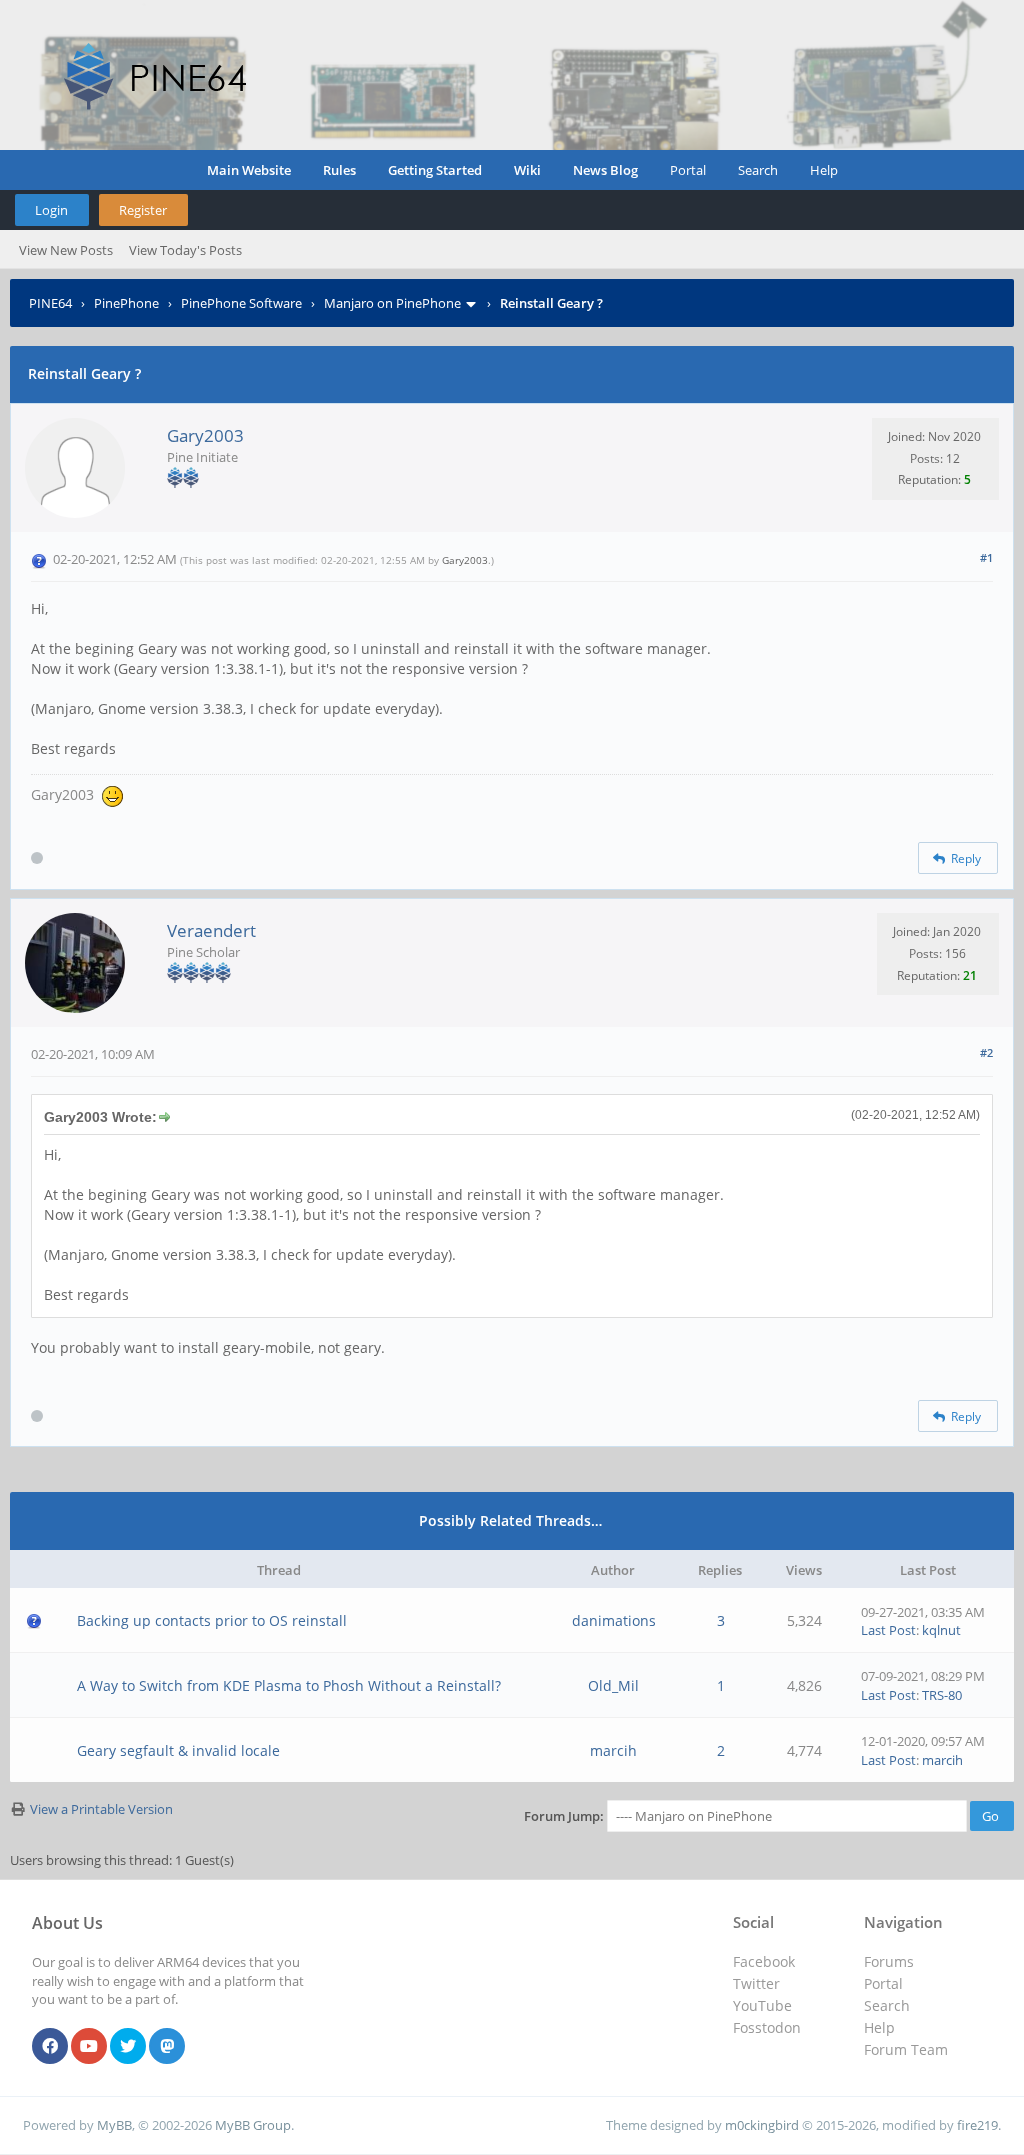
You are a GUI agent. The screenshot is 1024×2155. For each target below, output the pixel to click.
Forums (889, 1961)
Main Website (249, 170)
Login (51, 210)
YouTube (762, 2005)
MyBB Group (253, 2125)
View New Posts (66, 250)
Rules (339, 170)
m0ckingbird (762, 2125)
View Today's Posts (185, 250)
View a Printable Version (101, 1809)
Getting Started (435, 170)
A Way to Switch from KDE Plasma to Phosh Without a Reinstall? (289, 1685)
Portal (688, 170)
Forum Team (906, 2049)
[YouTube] (89, 2047)
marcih (613, 1750)
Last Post (888, 1630)
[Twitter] (128, 2047)
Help (824, 170)
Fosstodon (767, 2027)
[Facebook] (50, 2047)
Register (143, 210)
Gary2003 (205, 435)
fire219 (977, 2125)
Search (758, 170)
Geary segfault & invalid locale (178, 1750)
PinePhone (126, 303)
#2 (986, 1052)
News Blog (605, 170)
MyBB (114, 2125)
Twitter (756, 1983)
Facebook (764, 1961)
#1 (986, 557)
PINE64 (50, 303)
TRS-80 (942, 1695)
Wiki (527, 170)
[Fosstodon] (167, 2047)
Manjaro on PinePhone (392, 303)
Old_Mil (613, 1685)
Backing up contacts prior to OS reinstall (212, 1620)
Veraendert (211, 930)
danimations (614, 1620)
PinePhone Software (241, 303)
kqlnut (941, 1630)
